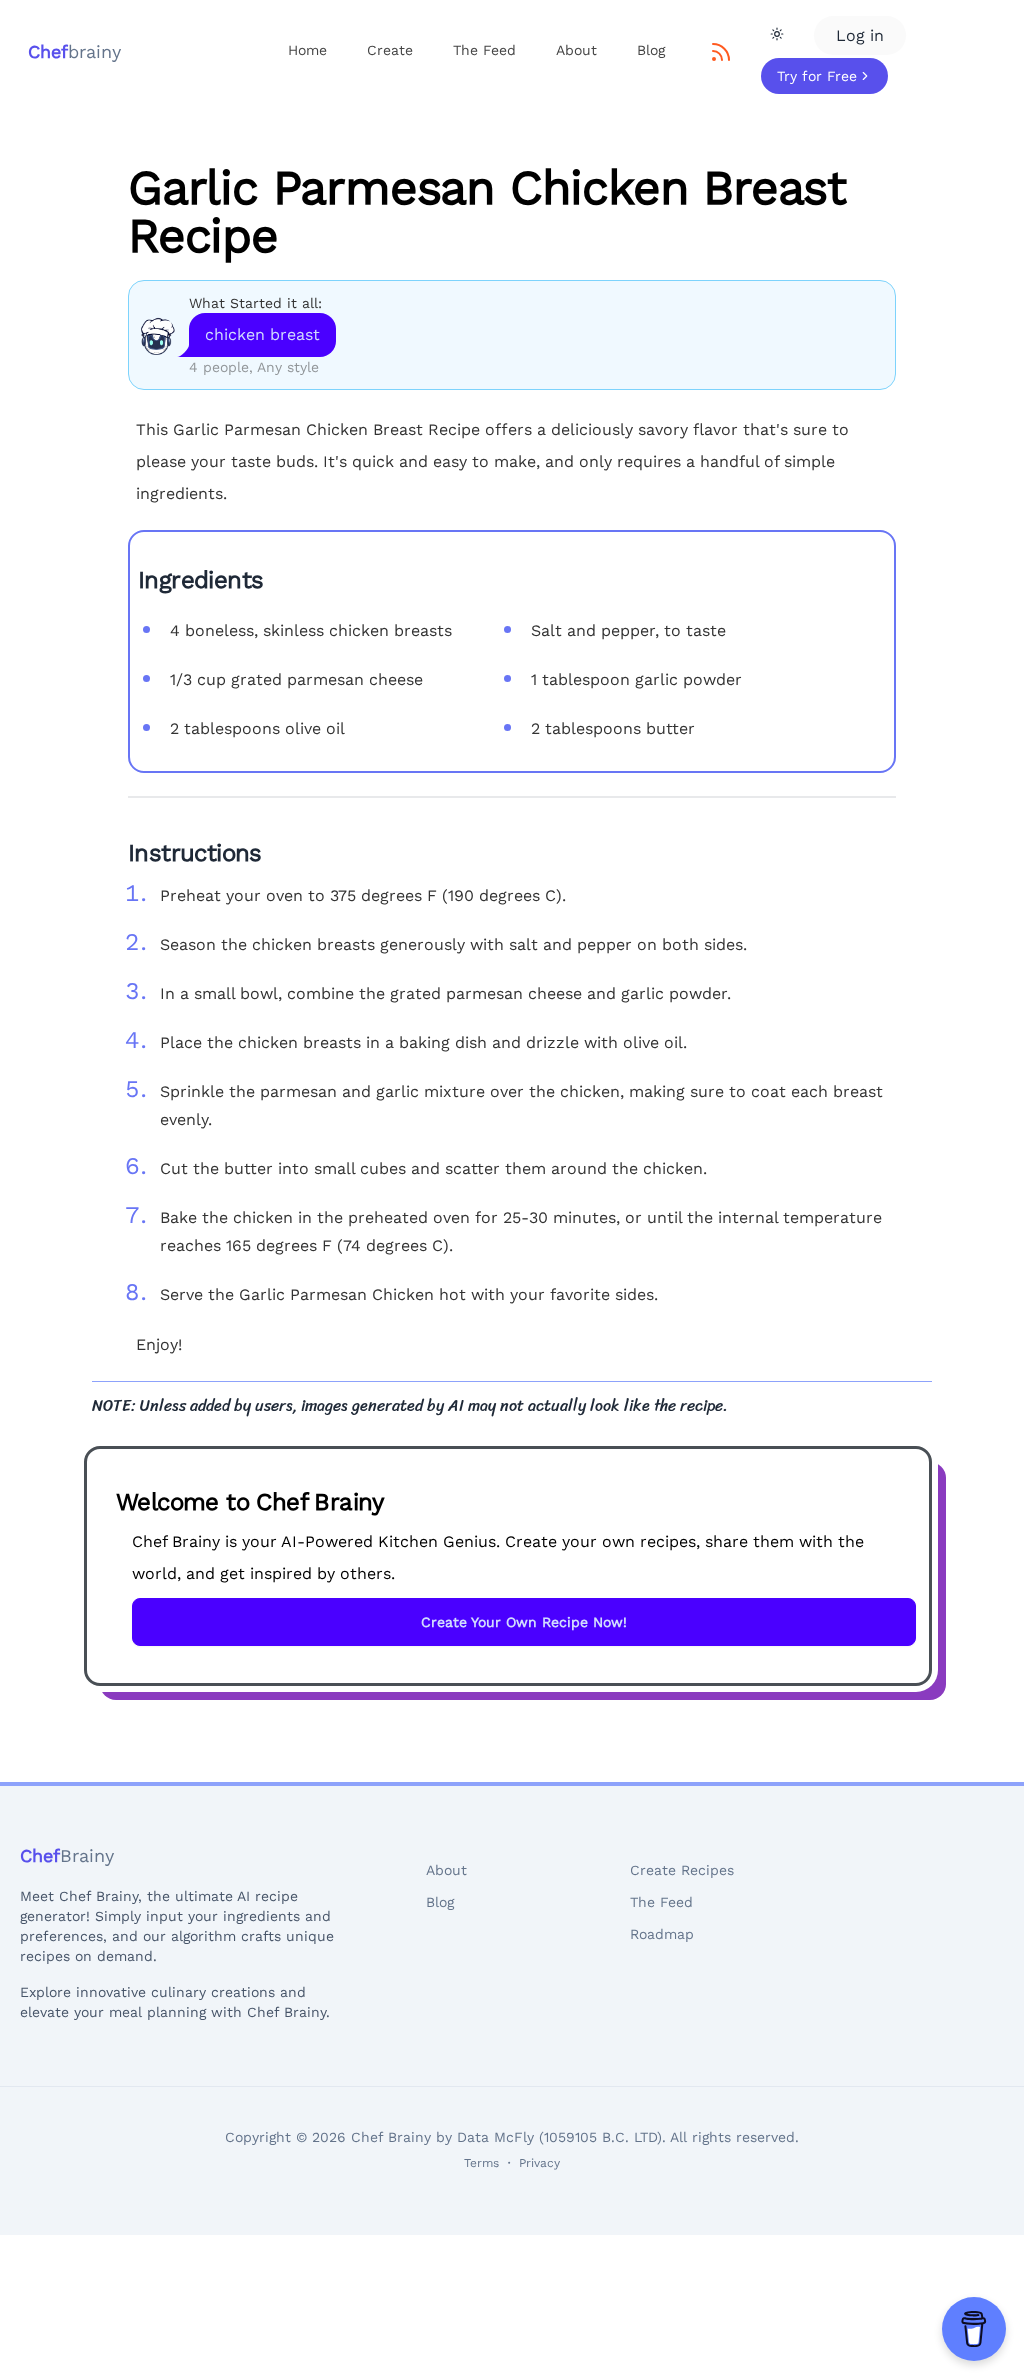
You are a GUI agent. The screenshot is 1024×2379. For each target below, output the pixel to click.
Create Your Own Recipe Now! (524, 1622)
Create (390, 50)
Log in (860, 35)
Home (307, 50)
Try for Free (817, 76)
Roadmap (662, 1934)
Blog (651, 50)
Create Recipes (682, 1870)
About (576, 50)
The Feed (484, 50)
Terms (481, 2163)
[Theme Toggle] (777, 34)
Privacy (539, 2163)
